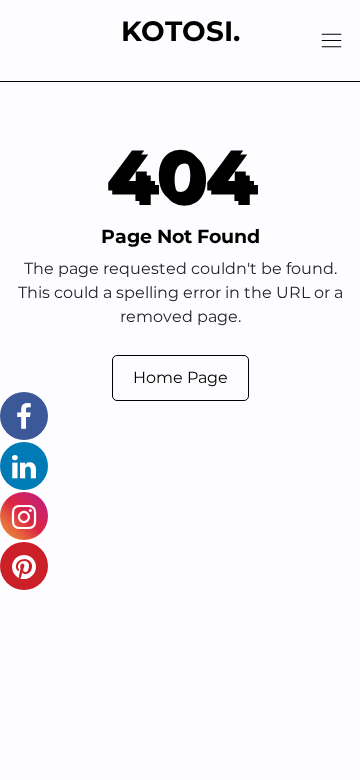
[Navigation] (331, 40)
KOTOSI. (180, 31)
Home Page (180, 377)
